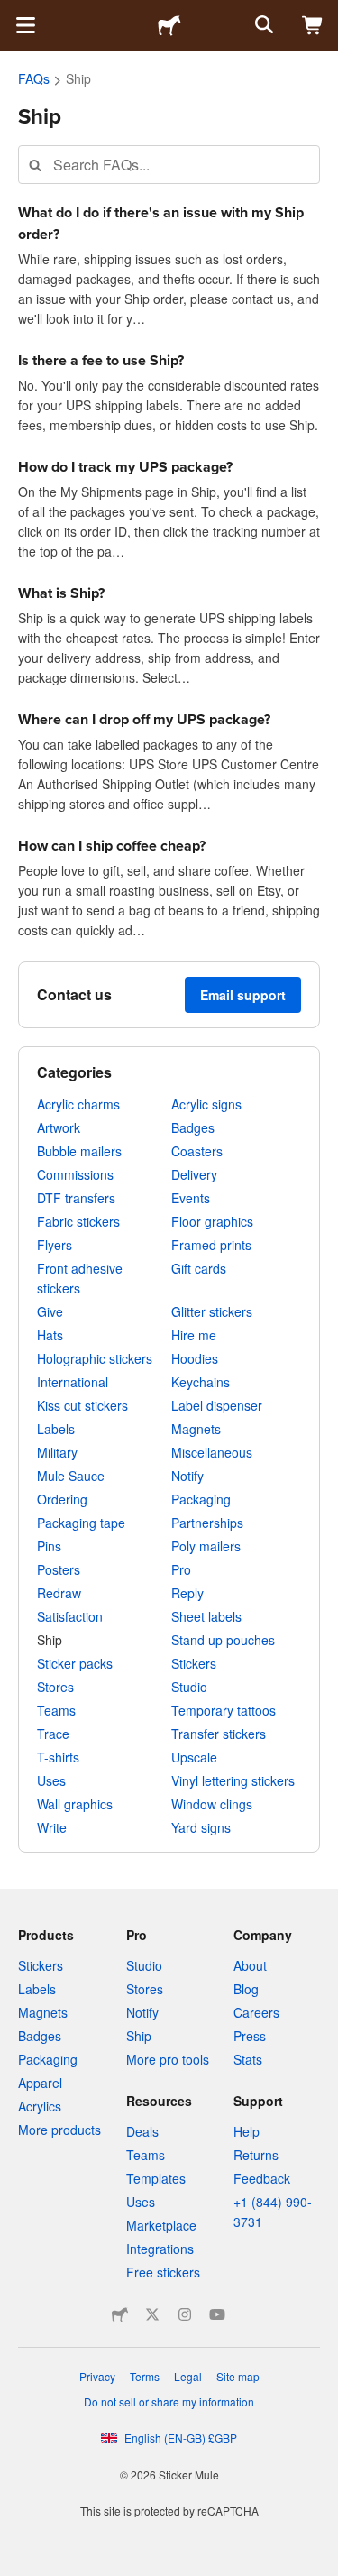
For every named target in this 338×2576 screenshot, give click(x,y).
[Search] (262, 25)
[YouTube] (217, 2314)
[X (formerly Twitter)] (152, 2314)
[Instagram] (185, 2314)
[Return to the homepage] (169, 25)
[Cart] (313, 25)
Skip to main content (14, 14)
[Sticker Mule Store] (120, 2314)
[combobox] (169, 165)
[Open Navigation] (25, 25)
